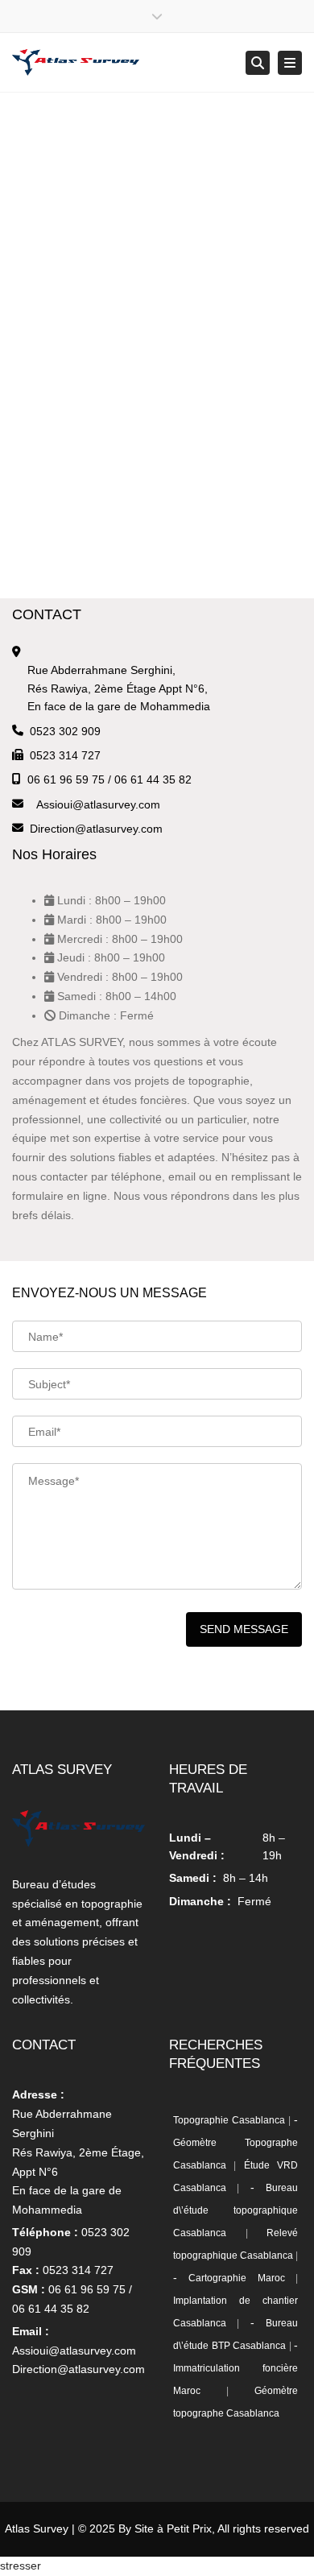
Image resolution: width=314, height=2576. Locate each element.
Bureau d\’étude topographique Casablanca (235, 2210)
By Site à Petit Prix (165, 2528)
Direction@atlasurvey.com (96, 829)
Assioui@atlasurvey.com (98, 804)
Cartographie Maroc (236, 2278)
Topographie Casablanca (229, 2120)
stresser (21, 2566)
